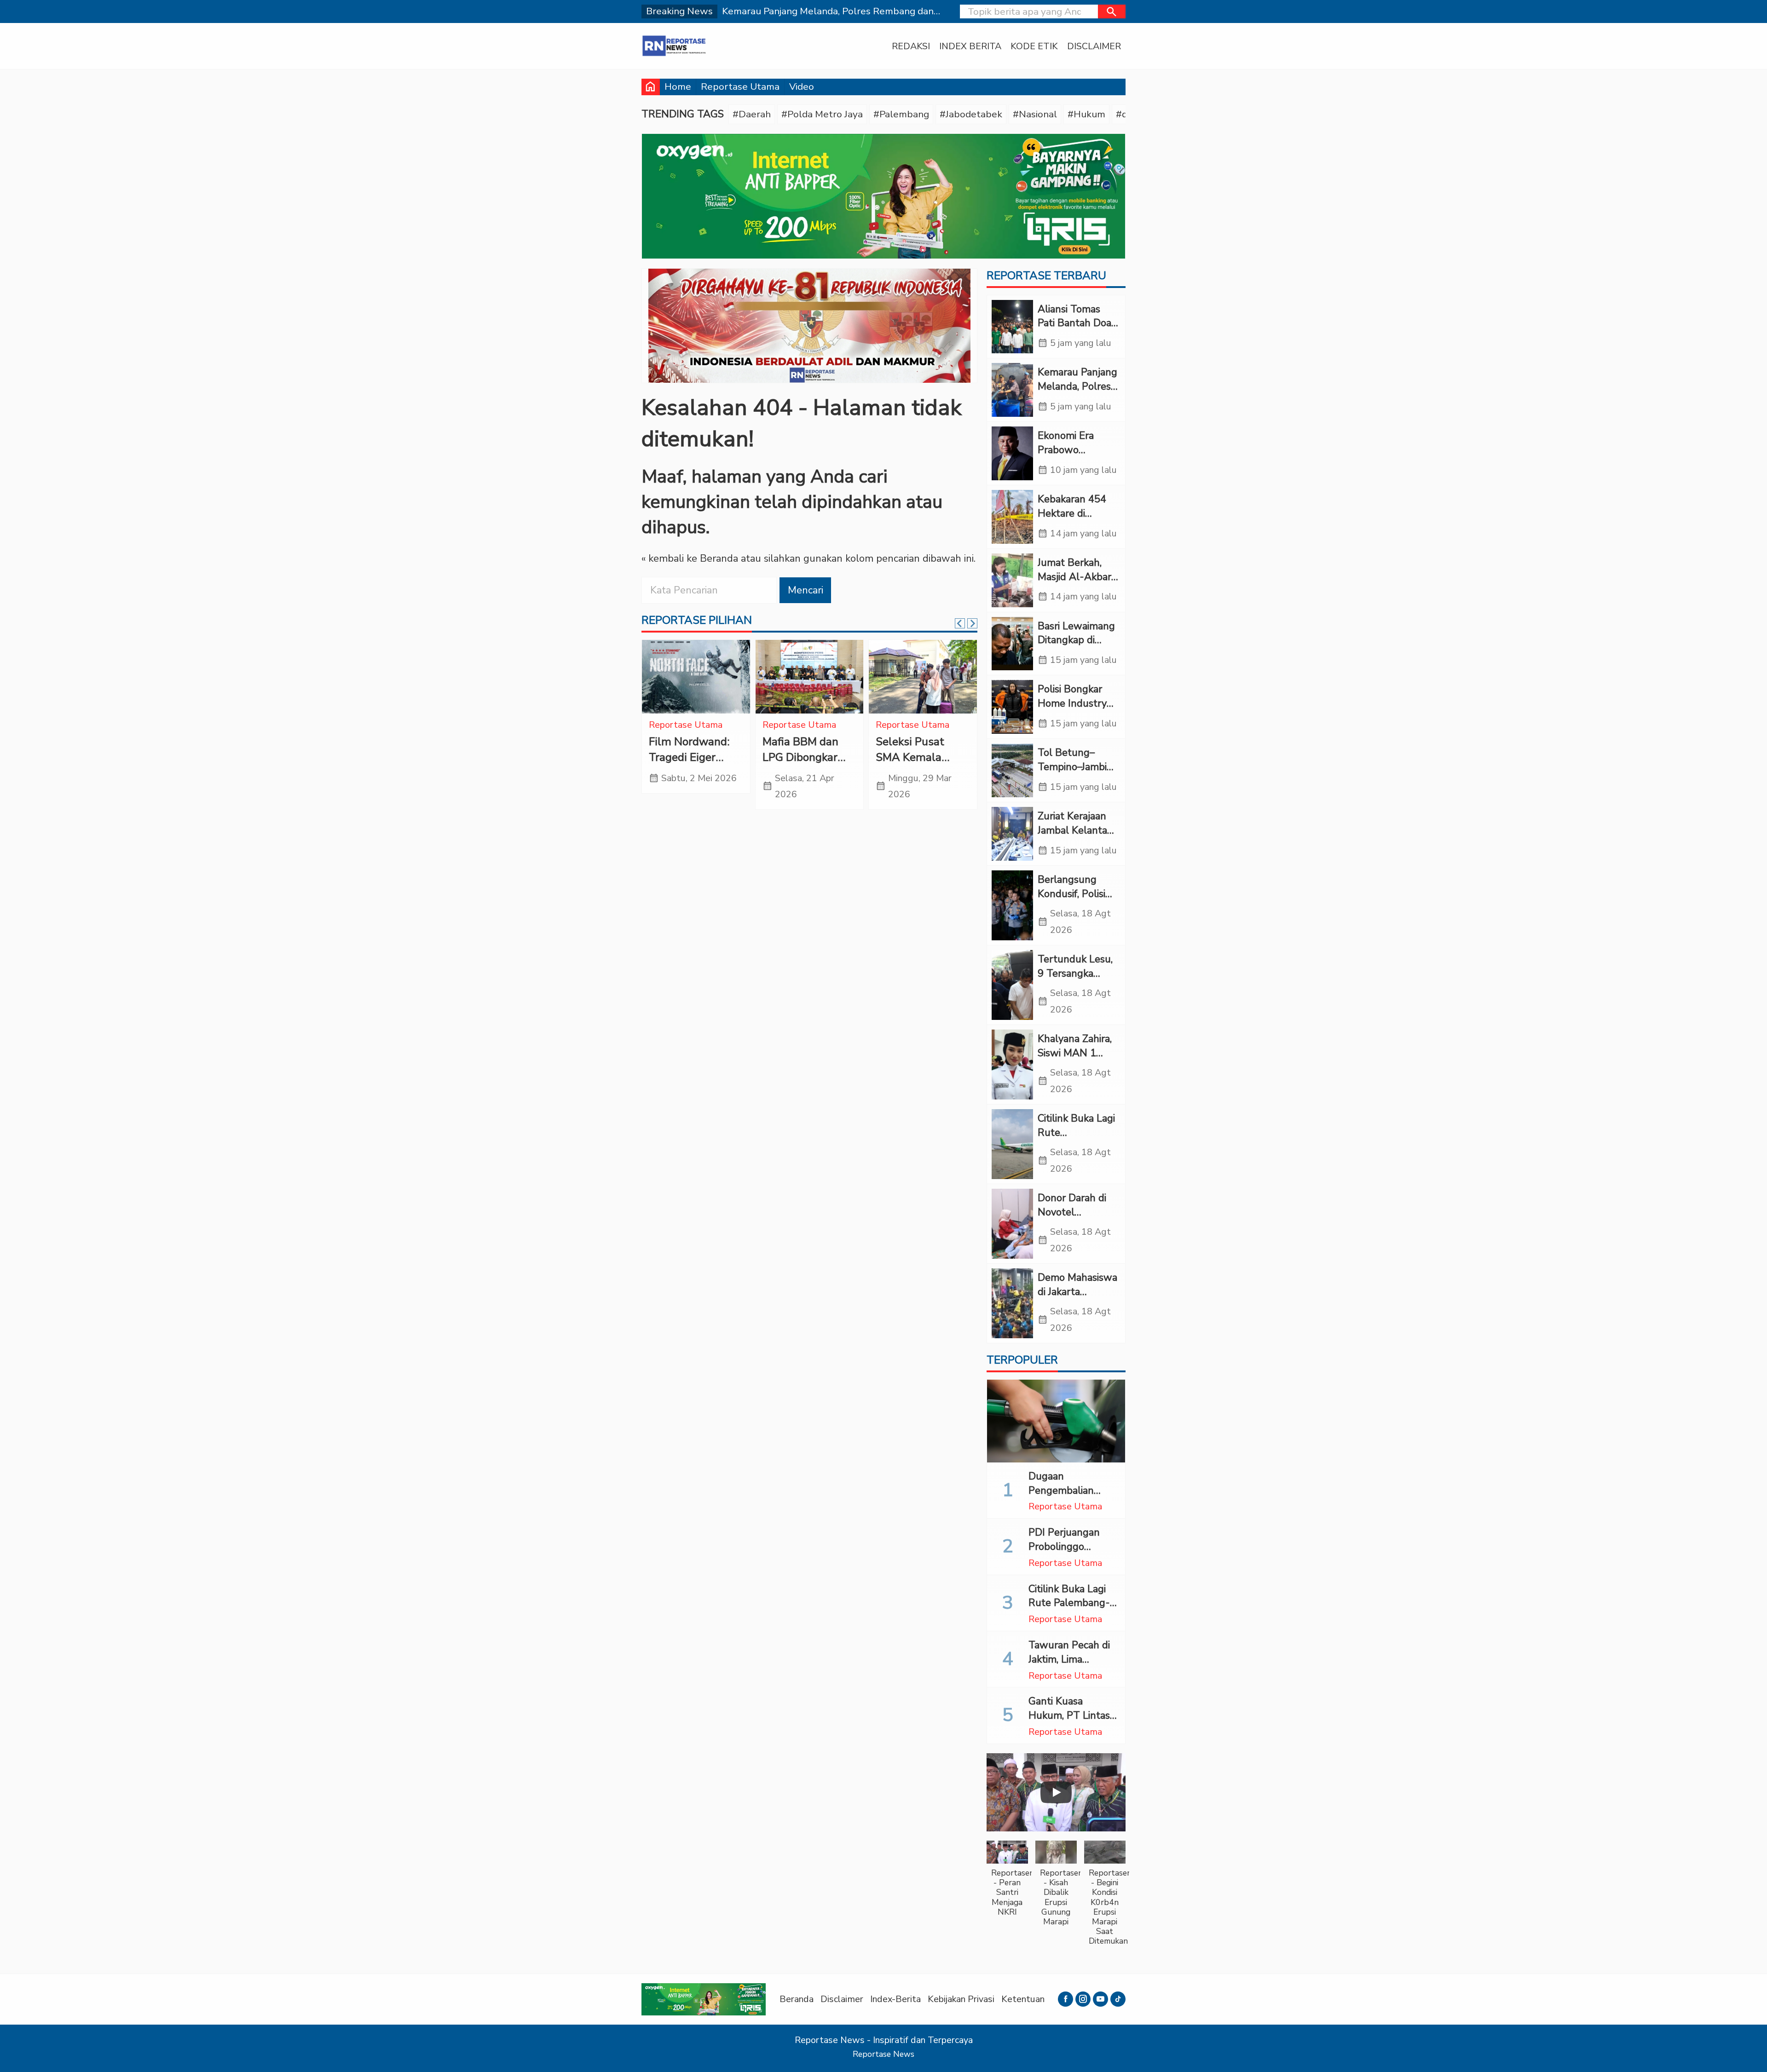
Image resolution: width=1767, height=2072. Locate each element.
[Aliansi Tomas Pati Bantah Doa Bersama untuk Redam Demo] (1012, 327)
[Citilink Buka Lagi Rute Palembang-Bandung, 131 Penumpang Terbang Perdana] (1012, 1144)
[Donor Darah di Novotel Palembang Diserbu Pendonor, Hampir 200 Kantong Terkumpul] (1012, 1224)
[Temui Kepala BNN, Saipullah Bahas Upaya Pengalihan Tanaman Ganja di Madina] (810, 677)
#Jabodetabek (971, 114)
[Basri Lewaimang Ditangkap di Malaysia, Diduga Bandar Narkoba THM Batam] (1012, 644)
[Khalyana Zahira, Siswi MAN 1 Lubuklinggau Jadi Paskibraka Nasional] (1012, 1065)
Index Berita (970, 46)
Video (802, 86)
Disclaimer (1094, 46)
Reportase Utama (740, 86)
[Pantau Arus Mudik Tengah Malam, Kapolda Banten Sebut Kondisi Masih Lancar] (923, 677)
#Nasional (1035, 114)
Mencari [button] (806, 590)
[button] (1112, 12)
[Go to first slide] (972, 623)
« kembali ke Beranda (690, 558)
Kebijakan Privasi (961, 1999)
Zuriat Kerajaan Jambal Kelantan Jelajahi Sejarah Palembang (1075, 837)
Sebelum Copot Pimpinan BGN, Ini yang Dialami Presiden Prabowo (695, 765)
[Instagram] (1083, 1999)
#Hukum (1086, 114)
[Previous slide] (960, 623)
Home (678, 86)
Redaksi (911, 46)
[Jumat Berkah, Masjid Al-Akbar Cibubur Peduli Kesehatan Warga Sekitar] (1012, 580)
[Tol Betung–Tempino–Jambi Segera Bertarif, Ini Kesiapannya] (1012, 770)
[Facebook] (1065, 1999)
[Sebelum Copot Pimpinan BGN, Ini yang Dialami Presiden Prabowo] (696, 677)
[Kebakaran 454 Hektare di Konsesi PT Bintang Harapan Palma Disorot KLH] (1012, 517)
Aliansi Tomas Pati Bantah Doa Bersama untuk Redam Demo (1074, 330)
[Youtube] (1100, 1999)
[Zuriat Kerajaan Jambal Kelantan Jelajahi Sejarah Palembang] (1012, 834)
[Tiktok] (1118, 1999)
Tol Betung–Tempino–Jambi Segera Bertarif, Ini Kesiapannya (1073, 774)
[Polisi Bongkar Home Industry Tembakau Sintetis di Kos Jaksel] (1012, 707)
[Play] (1056, 1792)
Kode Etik (1034, 46)
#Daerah (752, 114)
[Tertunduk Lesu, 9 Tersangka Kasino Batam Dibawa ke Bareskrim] (1012, 985)
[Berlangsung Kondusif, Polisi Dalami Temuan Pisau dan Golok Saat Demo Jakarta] (1012, 905)
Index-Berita (895, 1999)
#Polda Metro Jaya (822, 114)
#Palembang (901, 114)
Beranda (797, 1999)
